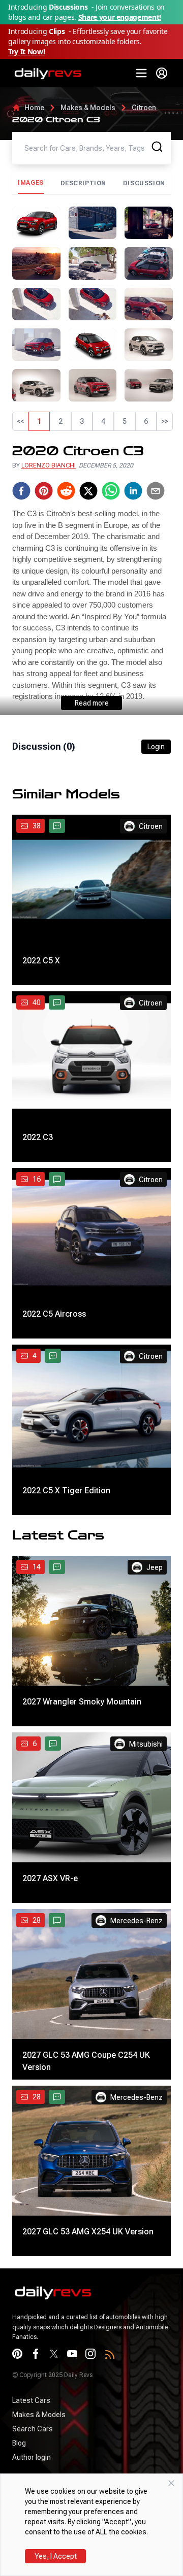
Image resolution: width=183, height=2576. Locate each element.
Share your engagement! (120, 17)
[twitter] (88, 491)
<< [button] (20, 421)
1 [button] (39, 421)
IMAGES (31, 183)
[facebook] (21, 491)
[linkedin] (133, 491)
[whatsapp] (111, 491)
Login (156, 747)
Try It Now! (26, 52)
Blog (19, 2443)
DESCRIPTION (84, 183)
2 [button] (60, 421)
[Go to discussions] (57, 826)
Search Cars (33, 2429)
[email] (156, 491)
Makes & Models (88, 108)
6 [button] (146, 421)
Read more (92, 703)
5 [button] (125, 421)
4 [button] (103, 421)
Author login (32, 2457)
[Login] (162, 73)
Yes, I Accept (56, 2556)
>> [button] (165, 421)
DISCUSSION (144, 183)
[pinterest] (44, 491)
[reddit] (66, 491)
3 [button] (82, 421)
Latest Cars (31, 2400)
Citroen (144, 108)
